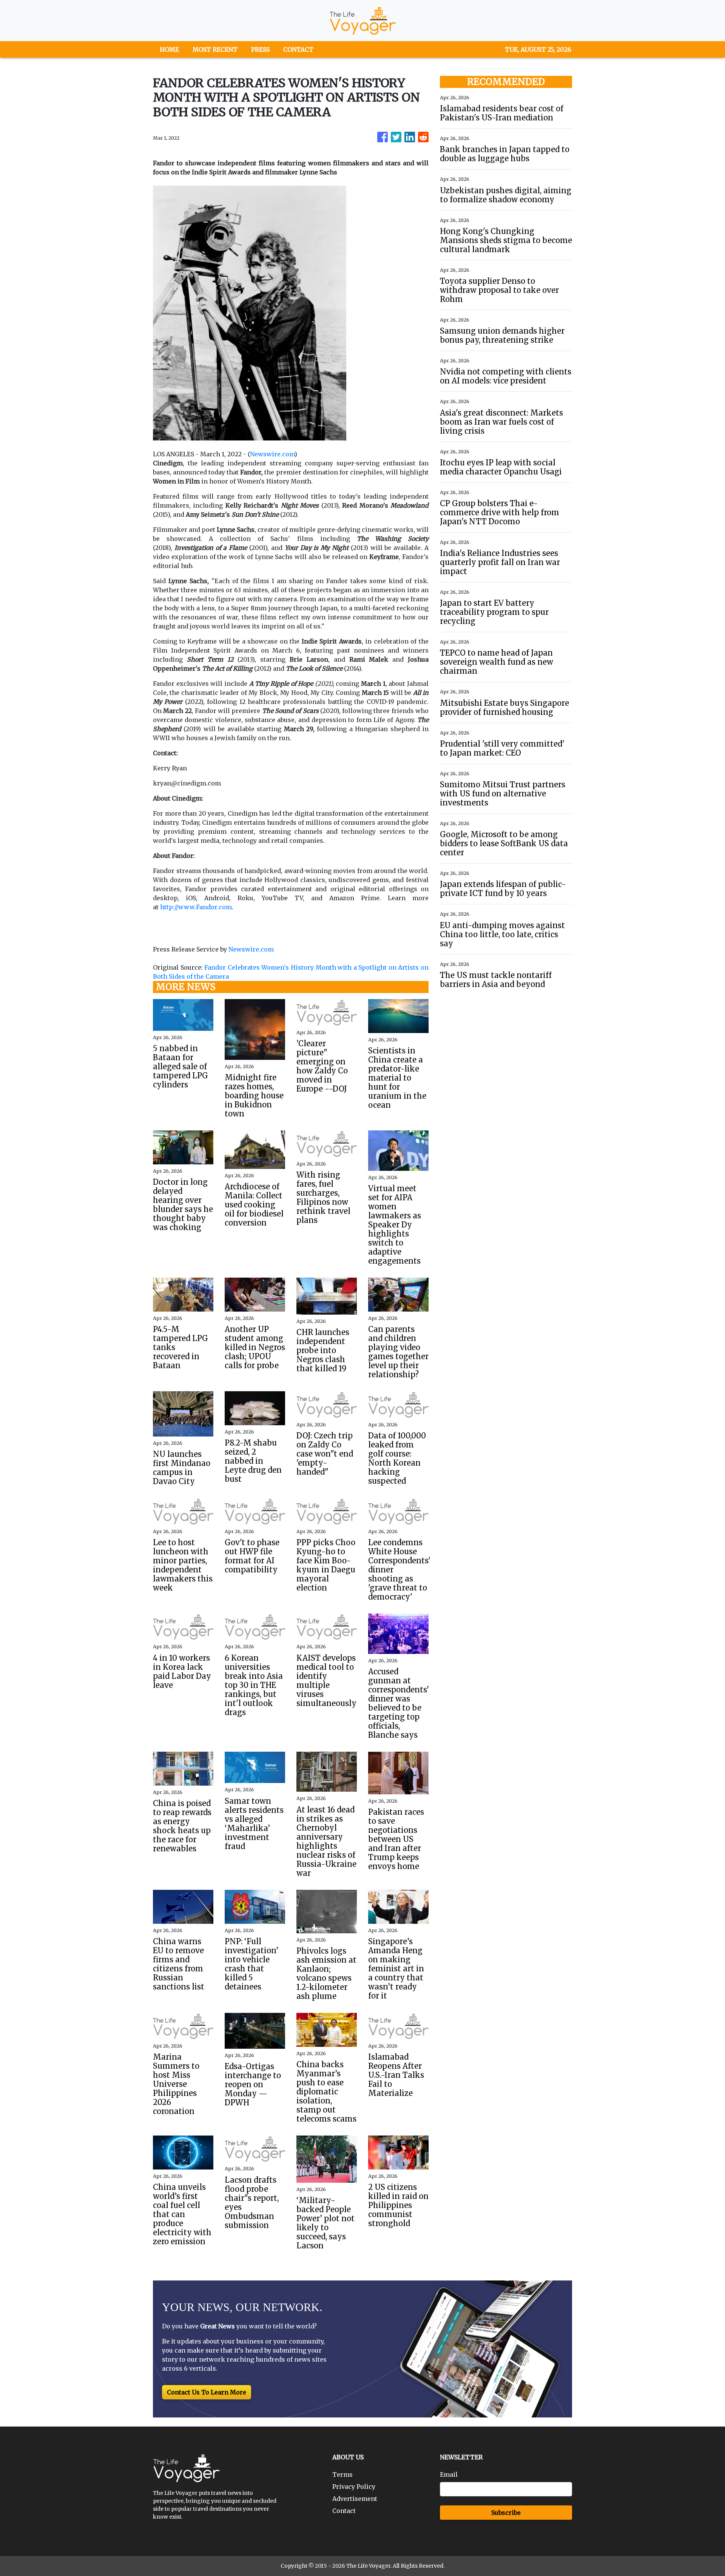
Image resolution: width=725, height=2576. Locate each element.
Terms (342, 2474)
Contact (344, 2511)
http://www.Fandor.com (196, 907)
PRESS (260, 49)
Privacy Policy (354, 2487)
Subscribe (506, 2513)
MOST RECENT (215, 49)
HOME (169, 49)
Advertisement (355, 2499)
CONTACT (298, 49)
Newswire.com (272, 454)
